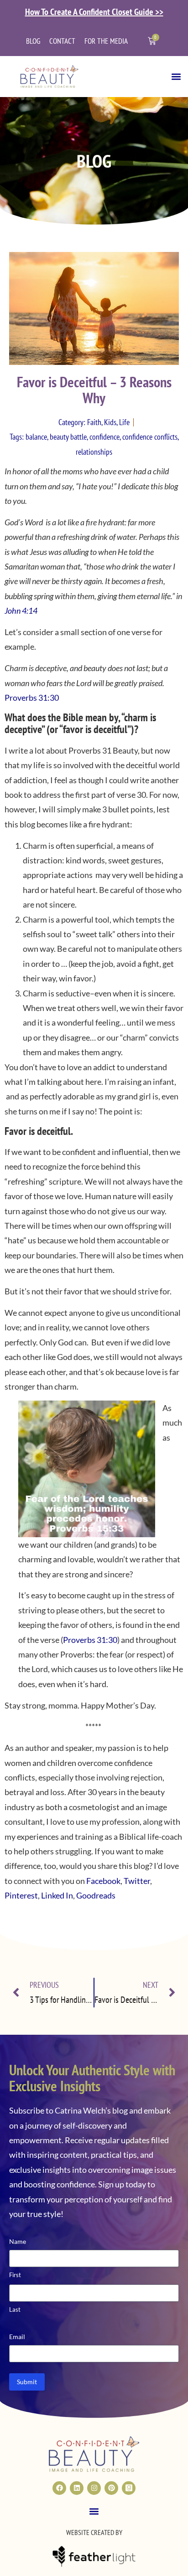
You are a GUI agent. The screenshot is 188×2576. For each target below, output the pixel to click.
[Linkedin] (77, 2488)
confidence (104, 437)
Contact (62, 41)
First (15, 2275)
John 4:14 (21, 611)
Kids (110, 422)
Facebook (103, 1881)
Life (124, 422)
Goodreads (95, 1895)
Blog (33, 41)
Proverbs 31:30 (32, 698)
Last (15, 2309)
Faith (94, 422)
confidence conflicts (150, 437)
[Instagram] (94, 2488)
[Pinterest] (111, 2488)
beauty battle (68, 437)
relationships (94, 452)
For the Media (106, 41)
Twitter (137, 1881)
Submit (27, 2382)
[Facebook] (59, 2488)
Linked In (57, 1895)
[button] (176, 76)
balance (36, 437)
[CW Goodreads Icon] (129, 2488)
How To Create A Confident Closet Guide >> (94, 12)
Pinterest (21, 1895)
